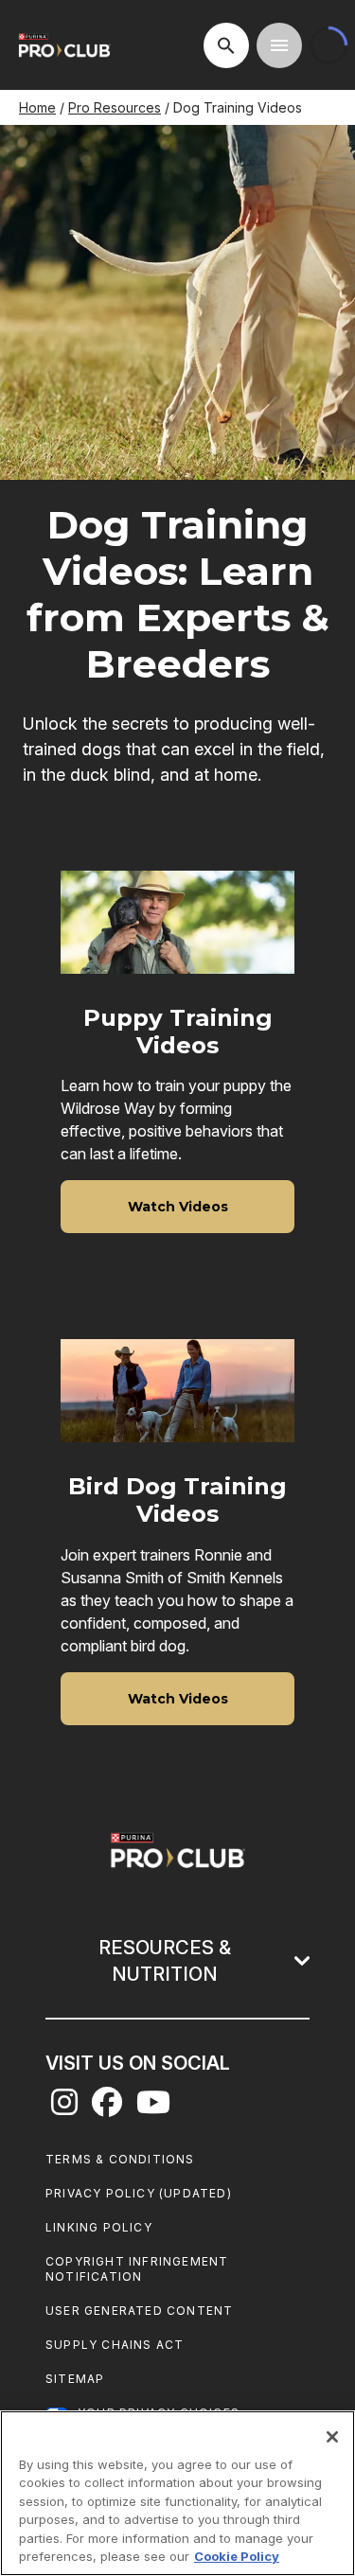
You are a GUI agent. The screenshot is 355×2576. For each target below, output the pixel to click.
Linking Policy (99, 2227)
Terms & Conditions (120, 2159)
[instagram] (64, 2108)
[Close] (332, 2437)
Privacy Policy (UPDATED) (139, 2193)
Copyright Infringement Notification (137, 2269)
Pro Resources (115, 107)
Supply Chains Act (115, 2345)
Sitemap (75, 2379)
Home (37, 107)
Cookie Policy (237, 2556)
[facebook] (107, 2108)
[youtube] (153, 2108)
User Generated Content (139, 2311)
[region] (177, 2493)
